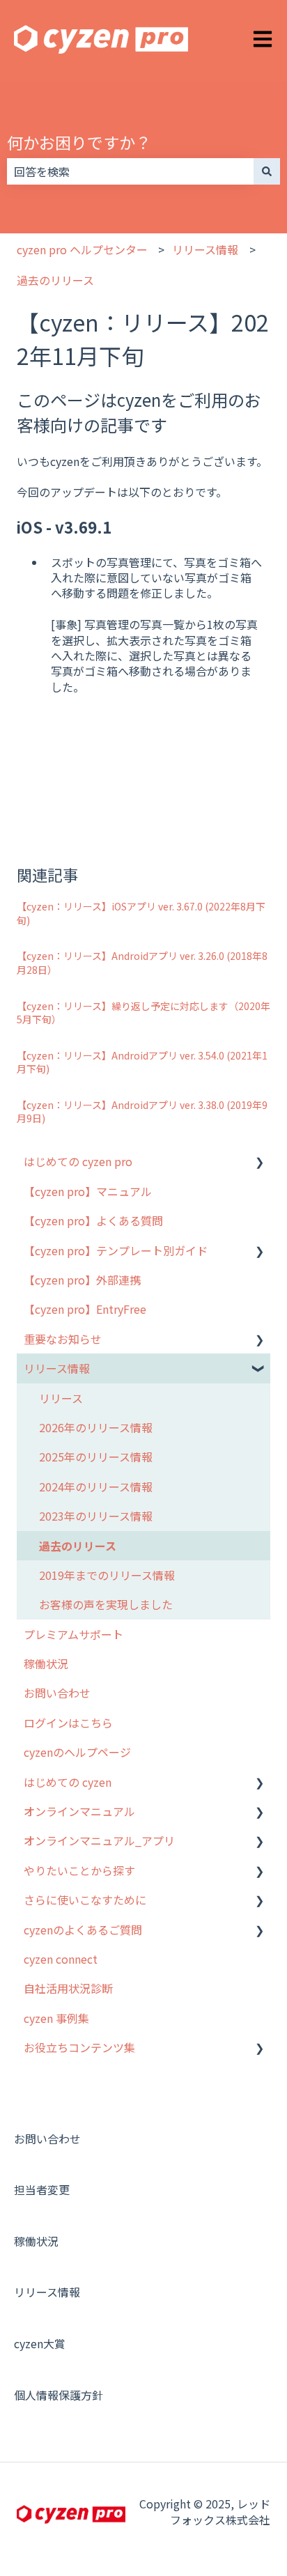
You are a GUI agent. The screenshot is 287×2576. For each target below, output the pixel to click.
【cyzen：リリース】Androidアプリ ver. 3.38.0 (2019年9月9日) (142, 1112)
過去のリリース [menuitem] (78, 1546)
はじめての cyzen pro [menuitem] (78, 1161)
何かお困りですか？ (79, 142)
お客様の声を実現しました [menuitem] (106, 1604)
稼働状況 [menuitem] (46, 1663)
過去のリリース (55, 280)
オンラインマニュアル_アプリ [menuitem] (99, 1840)
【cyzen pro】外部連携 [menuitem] (82, 1280)
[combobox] (130, 171)
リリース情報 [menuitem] (57, 1368)
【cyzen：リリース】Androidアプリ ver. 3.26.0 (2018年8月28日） (142, 963)
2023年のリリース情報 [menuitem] (96, 1516)
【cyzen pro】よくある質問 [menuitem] (93, 1220)
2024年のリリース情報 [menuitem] (96, 1487)
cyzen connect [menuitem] (61, 1959)
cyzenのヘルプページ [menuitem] (77, 1752)
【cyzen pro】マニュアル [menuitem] (88, 1191)
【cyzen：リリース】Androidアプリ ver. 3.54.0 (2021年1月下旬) (142, 1062)
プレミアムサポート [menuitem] (73, 1634)
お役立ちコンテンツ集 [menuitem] (79, 2047)
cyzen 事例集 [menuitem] (56, 2018)
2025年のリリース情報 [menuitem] (96, 1457)
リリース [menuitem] (61, 1398)
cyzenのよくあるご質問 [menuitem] (83, 1930)
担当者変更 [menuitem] (42, 2189)
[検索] (267, 171)
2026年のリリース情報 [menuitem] (96, 1427)
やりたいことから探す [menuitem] (79, 1870)
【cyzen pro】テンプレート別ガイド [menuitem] (116, 1250)
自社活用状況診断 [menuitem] (68, 1988)
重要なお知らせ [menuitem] (63, 1339)
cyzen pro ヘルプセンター (82, 249)
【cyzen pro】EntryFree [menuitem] (85, 1309)
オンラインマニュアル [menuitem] (79, 1811)
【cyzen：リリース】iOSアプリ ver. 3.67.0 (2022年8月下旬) (141, 913)
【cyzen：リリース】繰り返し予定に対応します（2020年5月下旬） (143, 1013)
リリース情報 (205, 249)
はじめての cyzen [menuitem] (68, 1782)
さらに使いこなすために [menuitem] (85, 1900)
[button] (259, 1162)
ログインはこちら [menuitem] (68, 1723)
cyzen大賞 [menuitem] (40, 2343)
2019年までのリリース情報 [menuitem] (107, 1575)
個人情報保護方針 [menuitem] (59, 2395)
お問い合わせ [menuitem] (57, 1693)
